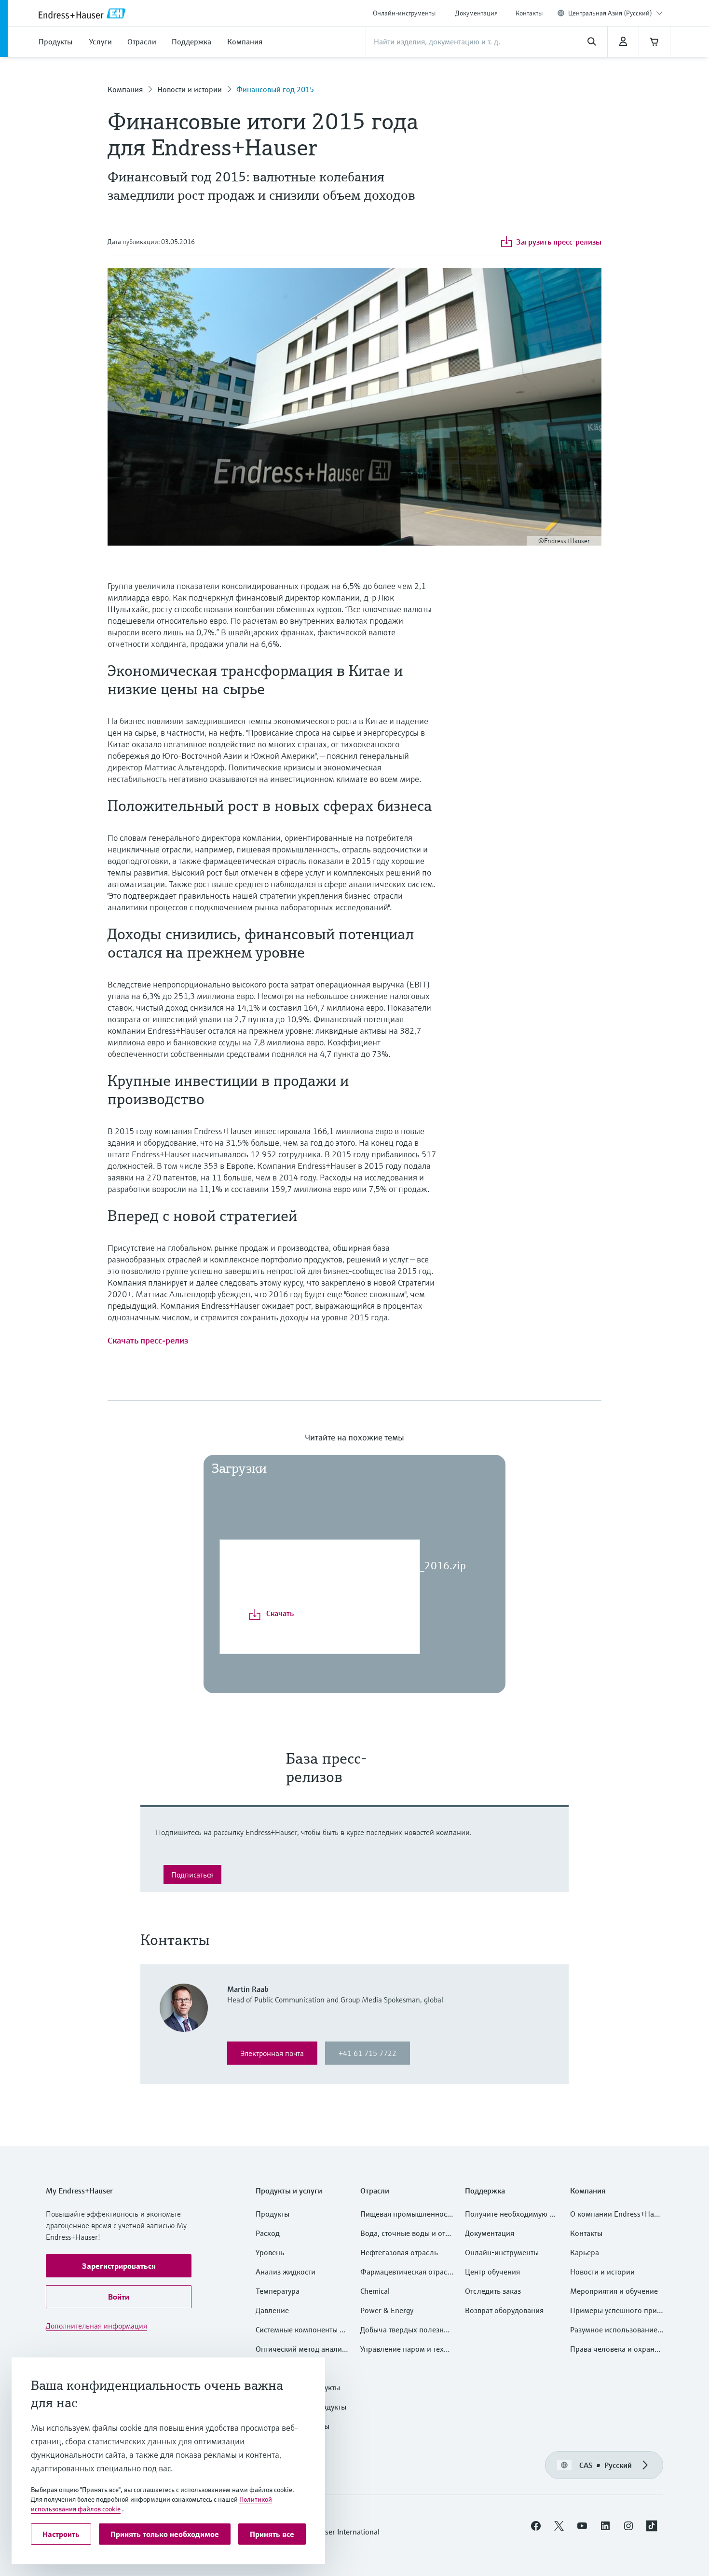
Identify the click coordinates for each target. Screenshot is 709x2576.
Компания (125, 89)
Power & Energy (387, 2310)
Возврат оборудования (504, 2310)
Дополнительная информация (96, 2326)
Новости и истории (190, 89)
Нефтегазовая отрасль (399, 2252)
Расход (268, 2233)
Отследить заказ (493, 2291)
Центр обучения (492, 2272)
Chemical (375, 2291)
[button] (119, 2266)
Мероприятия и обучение (614, 2291)
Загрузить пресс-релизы (559, 242)
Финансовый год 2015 (275, 89)
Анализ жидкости (286, 2272)
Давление (272, 2310)
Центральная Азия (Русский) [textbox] (610, 13)
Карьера (585, 2252)
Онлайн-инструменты (404, 13)
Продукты (273, 2214)
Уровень (270, 2252)
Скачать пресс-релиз (148, 1340)
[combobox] (615, 13)
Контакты (529, 13)
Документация (477, 13)
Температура (278, 2291)
